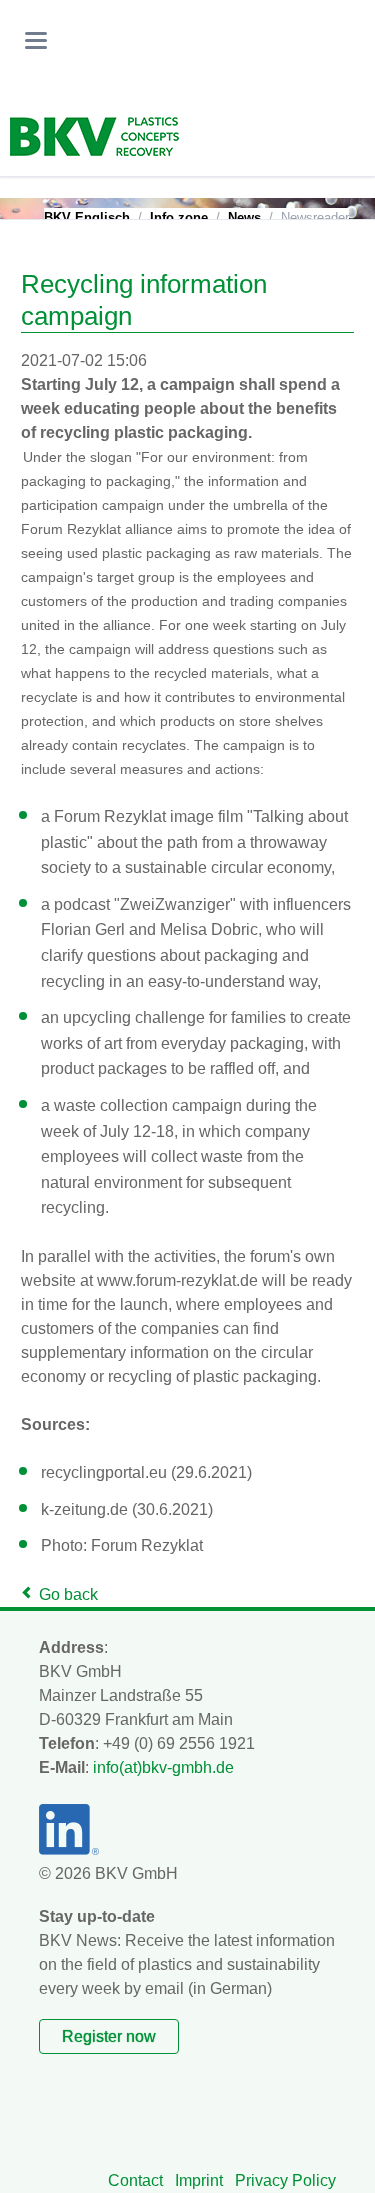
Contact (135, 2180)
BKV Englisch (87, 217)
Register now (109, 2036)
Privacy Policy (285, 2180)
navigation (36, 40)
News (244, 217)
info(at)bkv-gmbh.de (163, 1767)
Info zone (179, 217)
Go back (68, 1594)
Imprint (199, 2180)
